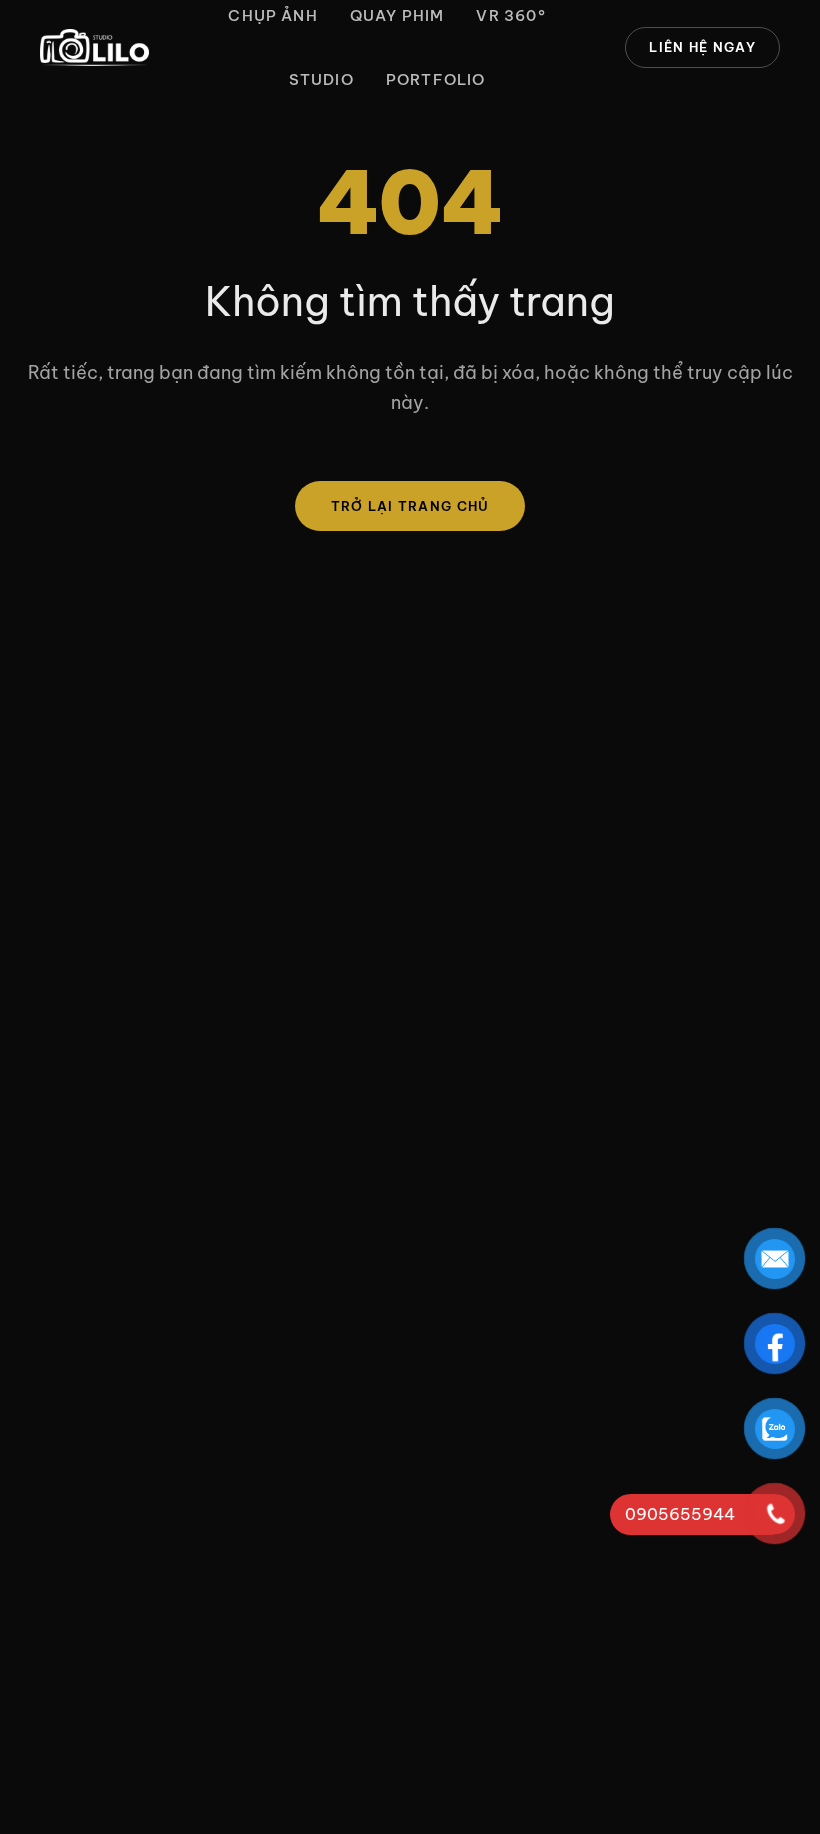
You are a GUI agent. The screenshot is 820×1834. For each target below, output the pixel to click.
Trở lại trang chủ (410, 506)
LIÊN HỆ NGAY (702, 47)
